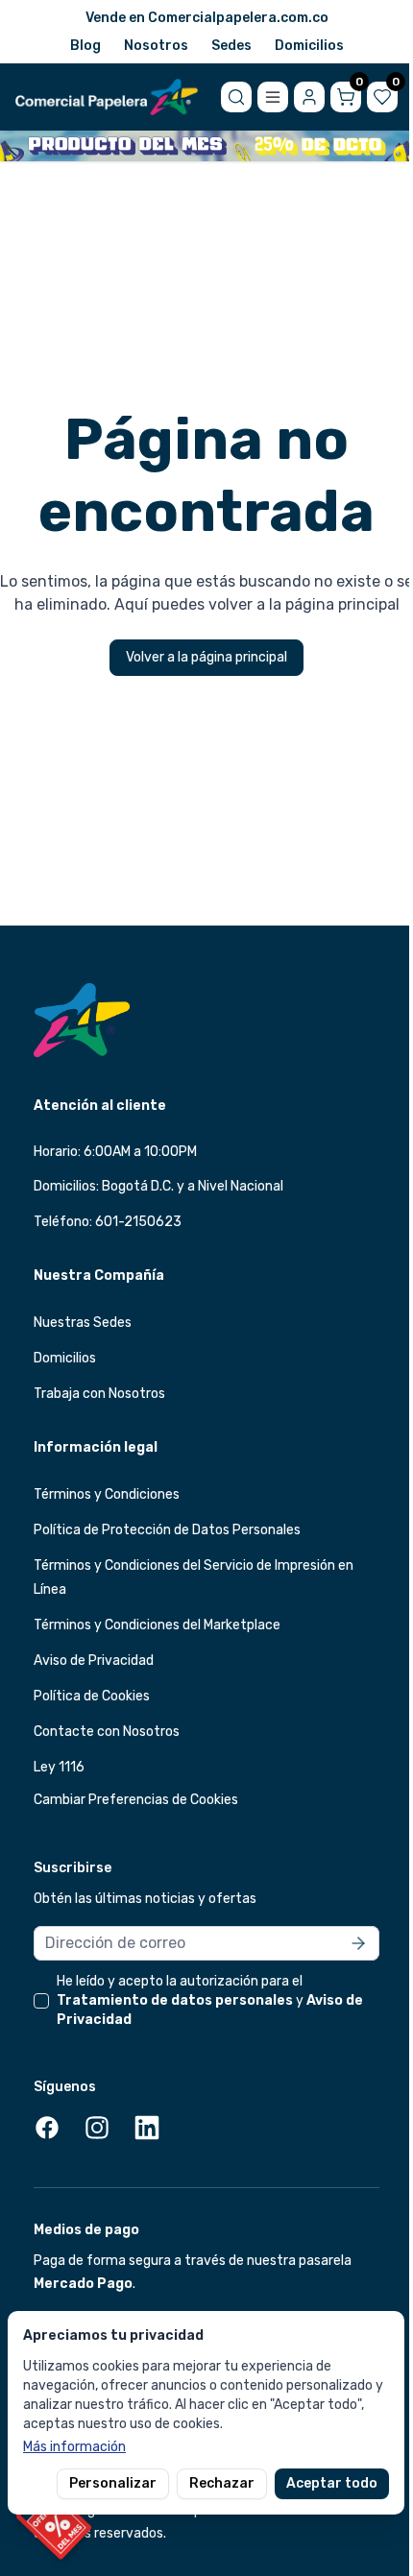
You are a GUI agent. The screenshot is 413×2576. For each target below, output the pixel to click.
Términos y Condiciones (107, 1494)
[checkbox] (41, 2001)
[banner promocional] (206, 146)
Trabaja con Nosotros (99, 1394)
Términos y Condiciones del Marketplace (157, 1625)
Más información (74, 2447)
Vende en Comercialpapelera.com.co (207, 18)
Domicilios (309, 46)
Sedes (231, 46)
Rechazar (222, 2483)
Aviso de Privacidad (94, 1661)
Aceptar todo (332, 2483)
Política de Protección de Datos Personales (167, 1530)
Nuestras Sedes (83, 1323)
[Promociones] (54, 2522)
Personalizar (113, 2483)
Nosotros (156, 46)
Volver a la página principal (206, 657)
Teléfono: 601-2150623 (108, 1222)
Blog (85, 46)
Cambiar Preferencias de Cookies (136, 1800)
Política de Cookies (92, 1696)
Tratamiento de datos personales (175, 2000)
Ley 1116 (59, 1767)
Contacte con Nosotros (107, 1732)
